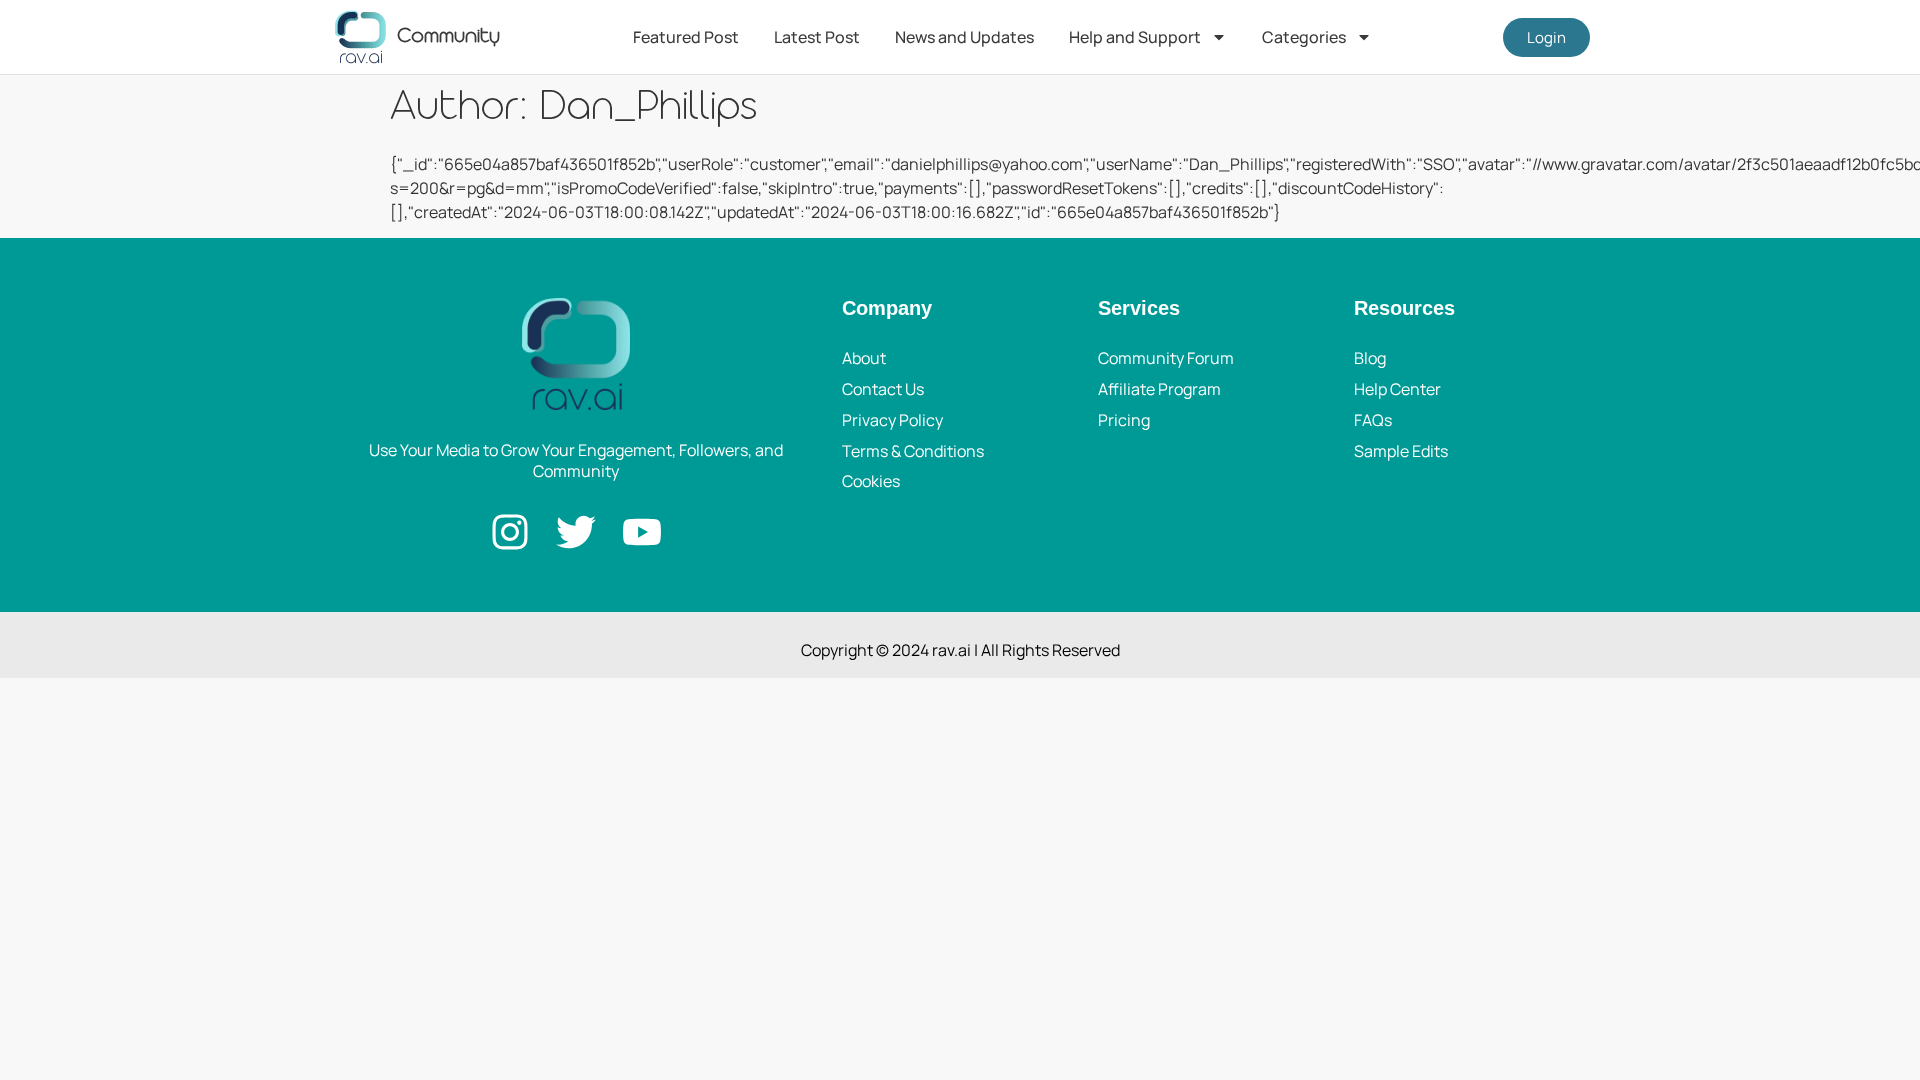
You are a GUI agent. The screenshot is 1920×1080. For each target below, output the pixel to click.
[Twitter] (576, 532)
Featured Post (686, 37)
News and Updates (964, 37)
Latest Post (817, 37)
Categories (1304, 37)
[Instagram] (510, 532)
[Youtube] (642, 532)
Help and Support (1135, 37)
